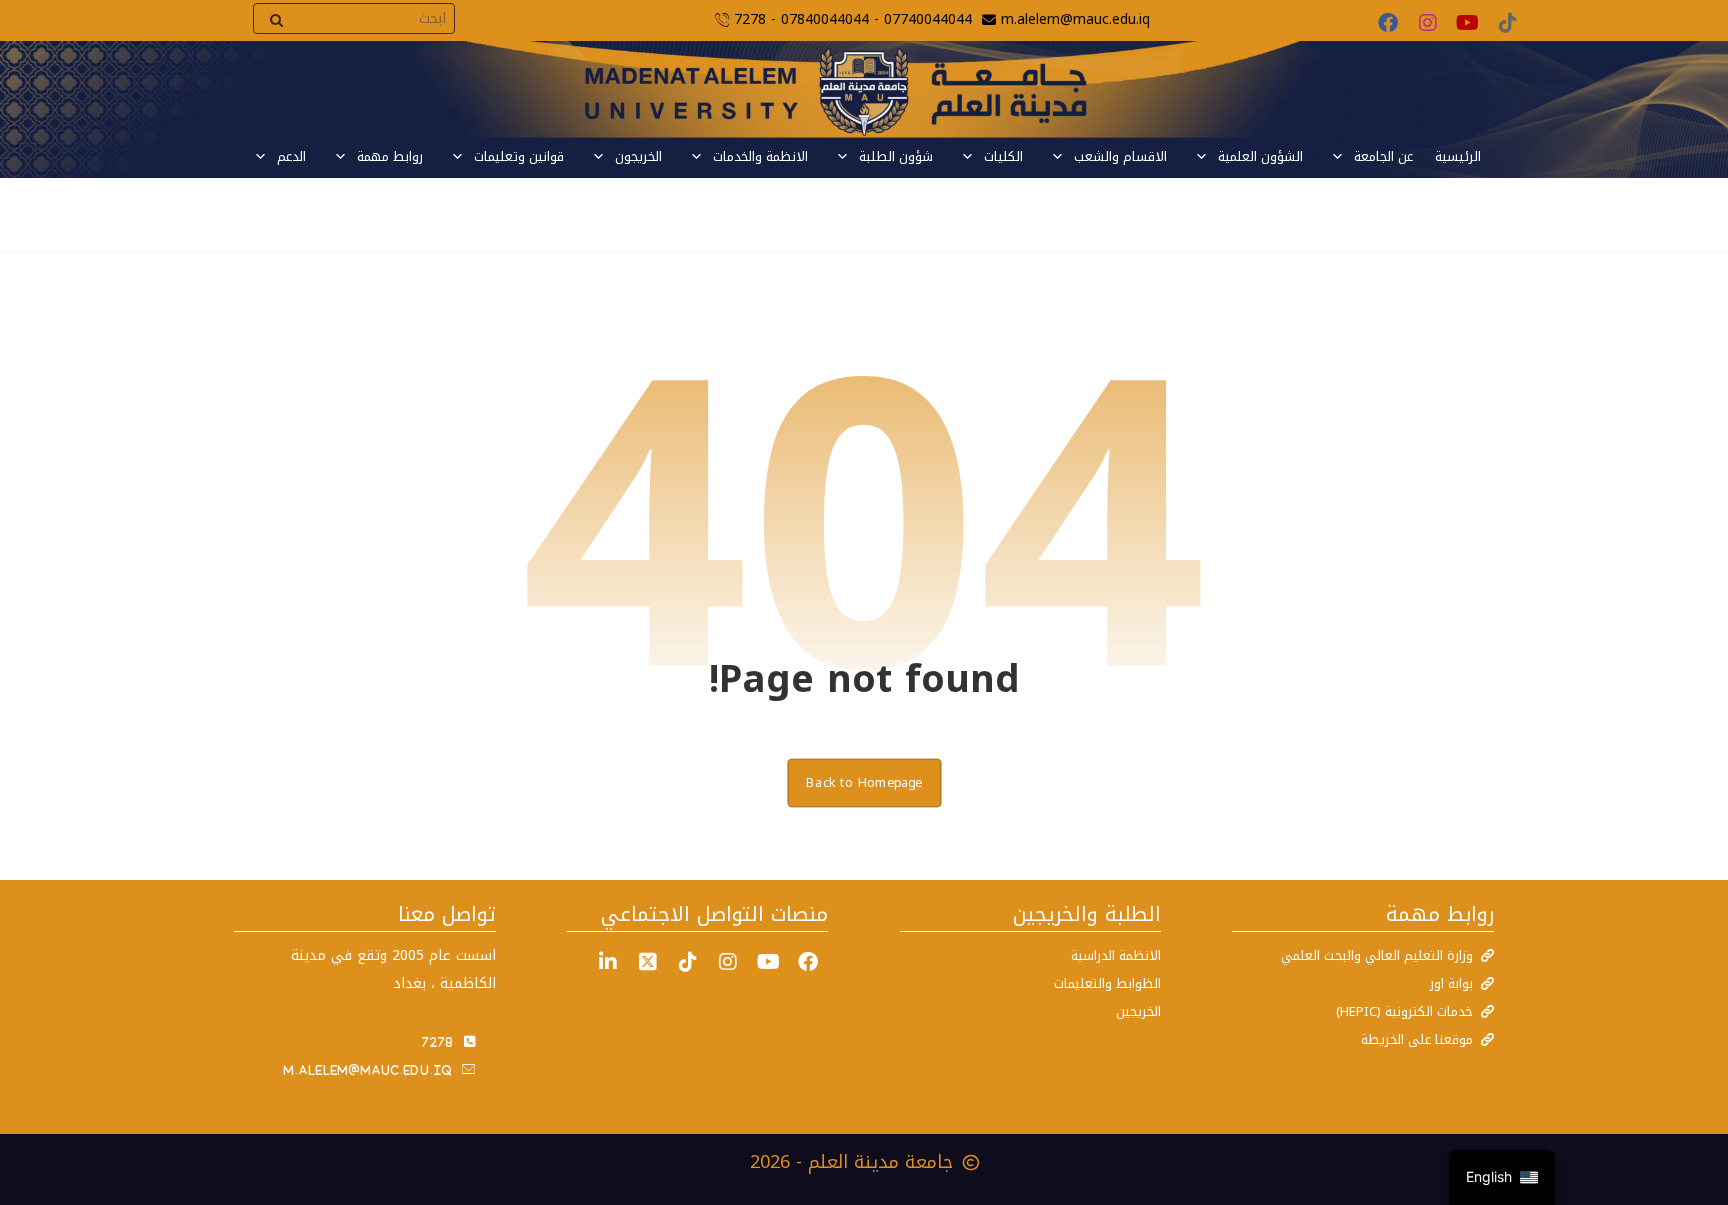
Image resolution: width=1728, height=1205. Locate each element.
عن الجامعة (1383, 156)
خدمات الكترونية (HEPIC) (1404, 1011)
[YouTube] (1468, 23)
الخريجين (1138, 1011)
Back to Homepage (864, 782)
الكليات (1003, 156)
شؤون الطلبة (896, 156)
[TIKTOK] (688, 962)
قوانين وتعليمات (519, 156)
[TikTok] (1508, 23)
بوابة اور (1451, 983)
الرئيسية (1458, 156)
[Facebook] (1388, 23)
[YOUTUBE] (768, 962)
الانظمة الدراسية (1116, 955)
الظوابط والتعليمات (1107, 983)
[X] (648, 962)
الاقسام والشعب (1120, 156)
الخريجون (638, 156)
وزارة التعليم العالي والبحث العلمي (1377, 955)
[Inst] (728, 962)
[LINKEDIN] (608, 962)
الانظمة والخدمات (760, 156)
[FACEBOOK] (808, 962)
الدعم (291, 156)
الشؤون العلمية (1260, 156)
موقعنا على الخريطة (1417, 1039)
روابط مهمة (390, 156)
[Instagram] (1428, 23)
